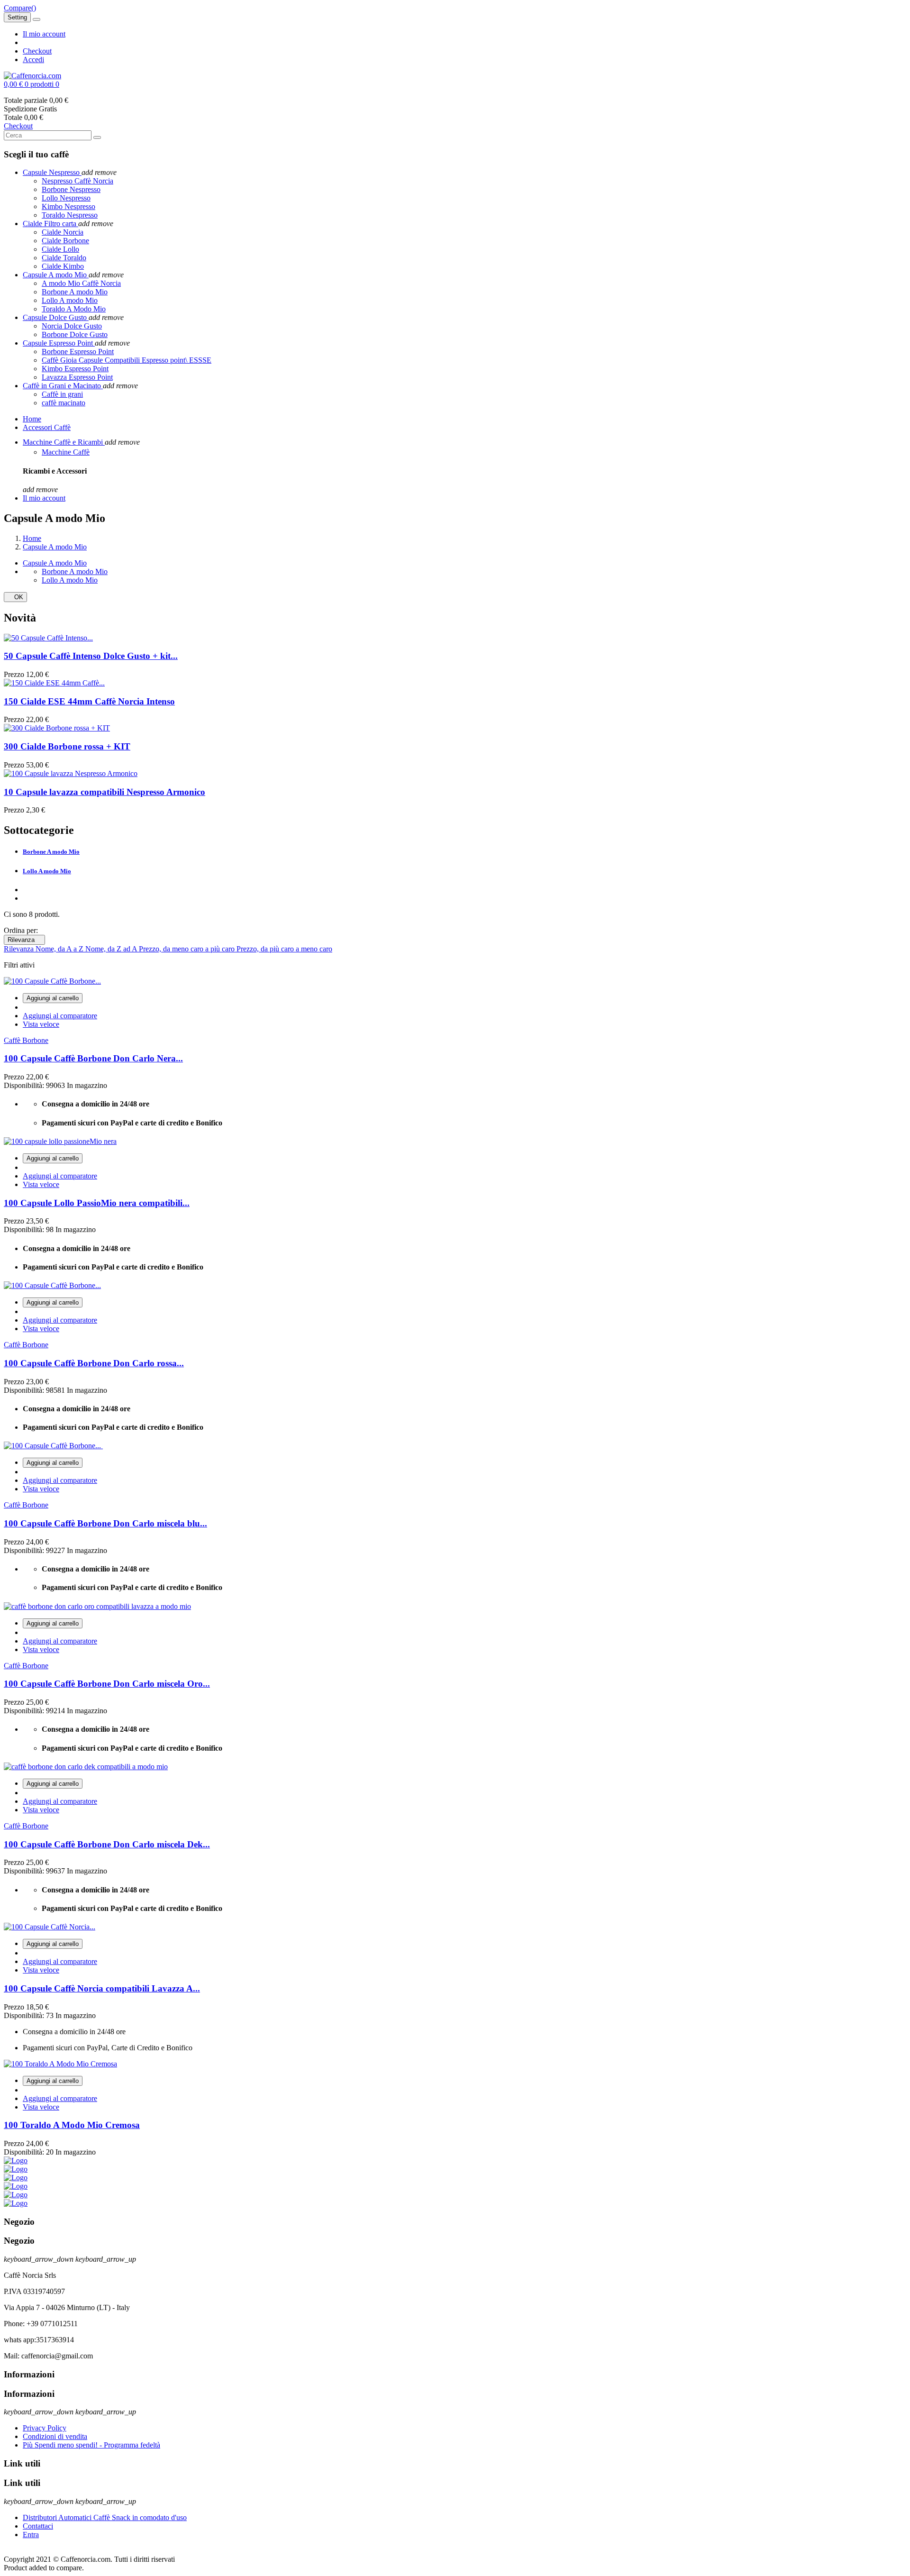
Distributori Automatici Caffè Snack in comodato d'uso (105, 2517)
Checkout (37, 51)
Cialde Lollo (60, 249)
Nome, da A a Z (60, 949)
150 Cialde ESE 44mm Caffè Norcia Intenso (89, 701)
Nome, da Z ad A (112, 949)
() (20, 8)
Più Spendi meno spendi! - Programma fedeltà (91, 2445)
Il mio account (44, 34)
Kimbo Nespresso (68, 206)
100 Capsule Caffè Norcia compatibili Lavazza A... (102, 1988)
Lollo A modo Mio (70, 300)
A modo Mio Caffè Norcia (81, 283)
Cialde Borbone (65, 241)
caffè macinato (64, 403)
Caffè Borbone (26, 1040)
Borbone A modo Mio (75, 292)
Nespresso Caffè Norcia (77, 181)
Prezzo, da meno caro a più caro (188, 949)
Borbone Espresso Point (78, 352)
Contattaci (38, 2526)
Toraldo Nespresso (70, 215)
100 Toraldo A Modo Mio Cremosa (72, 2125)
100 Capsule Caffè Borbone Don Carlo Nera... (93, 1058)
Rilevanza (24, 940)
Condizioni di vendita (55, 2436)
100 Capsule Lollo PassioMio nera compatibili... (97, 1203)
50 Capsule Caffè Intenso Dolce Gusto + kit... (91, 656)
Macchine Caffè (66, 452)
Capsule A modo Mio (55, 563)
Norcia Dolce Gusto (72, 326)
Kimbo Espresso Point (75, 369)
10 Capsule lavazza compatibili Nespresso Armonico (105, 792)
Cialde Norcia (63, 232)
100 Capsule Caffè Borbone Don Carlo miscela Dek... (107, 1844)
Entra (31, 2535)
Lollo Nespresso (66, 198)
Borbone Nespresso (71, 189)
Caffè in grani (62, 394)
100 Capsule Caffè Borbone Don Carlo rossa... (94, 1363)
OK (15, 597)
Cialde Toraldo (64, 258)
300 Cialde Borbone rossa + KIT (67, 746)
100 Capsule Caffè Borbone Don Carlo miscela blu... (105, 1523)
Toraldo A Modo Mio (74, 309)
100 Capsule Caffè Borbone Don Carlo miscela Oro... (107, 1684)
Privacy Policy (45, 2428)
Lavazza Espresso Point (77, 377)
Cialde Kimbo (63, 266)
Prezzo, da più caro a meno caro (284, 949)
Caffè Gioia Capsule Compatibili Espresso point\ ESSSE (127, 360)
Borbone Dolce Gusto (75, 334)
